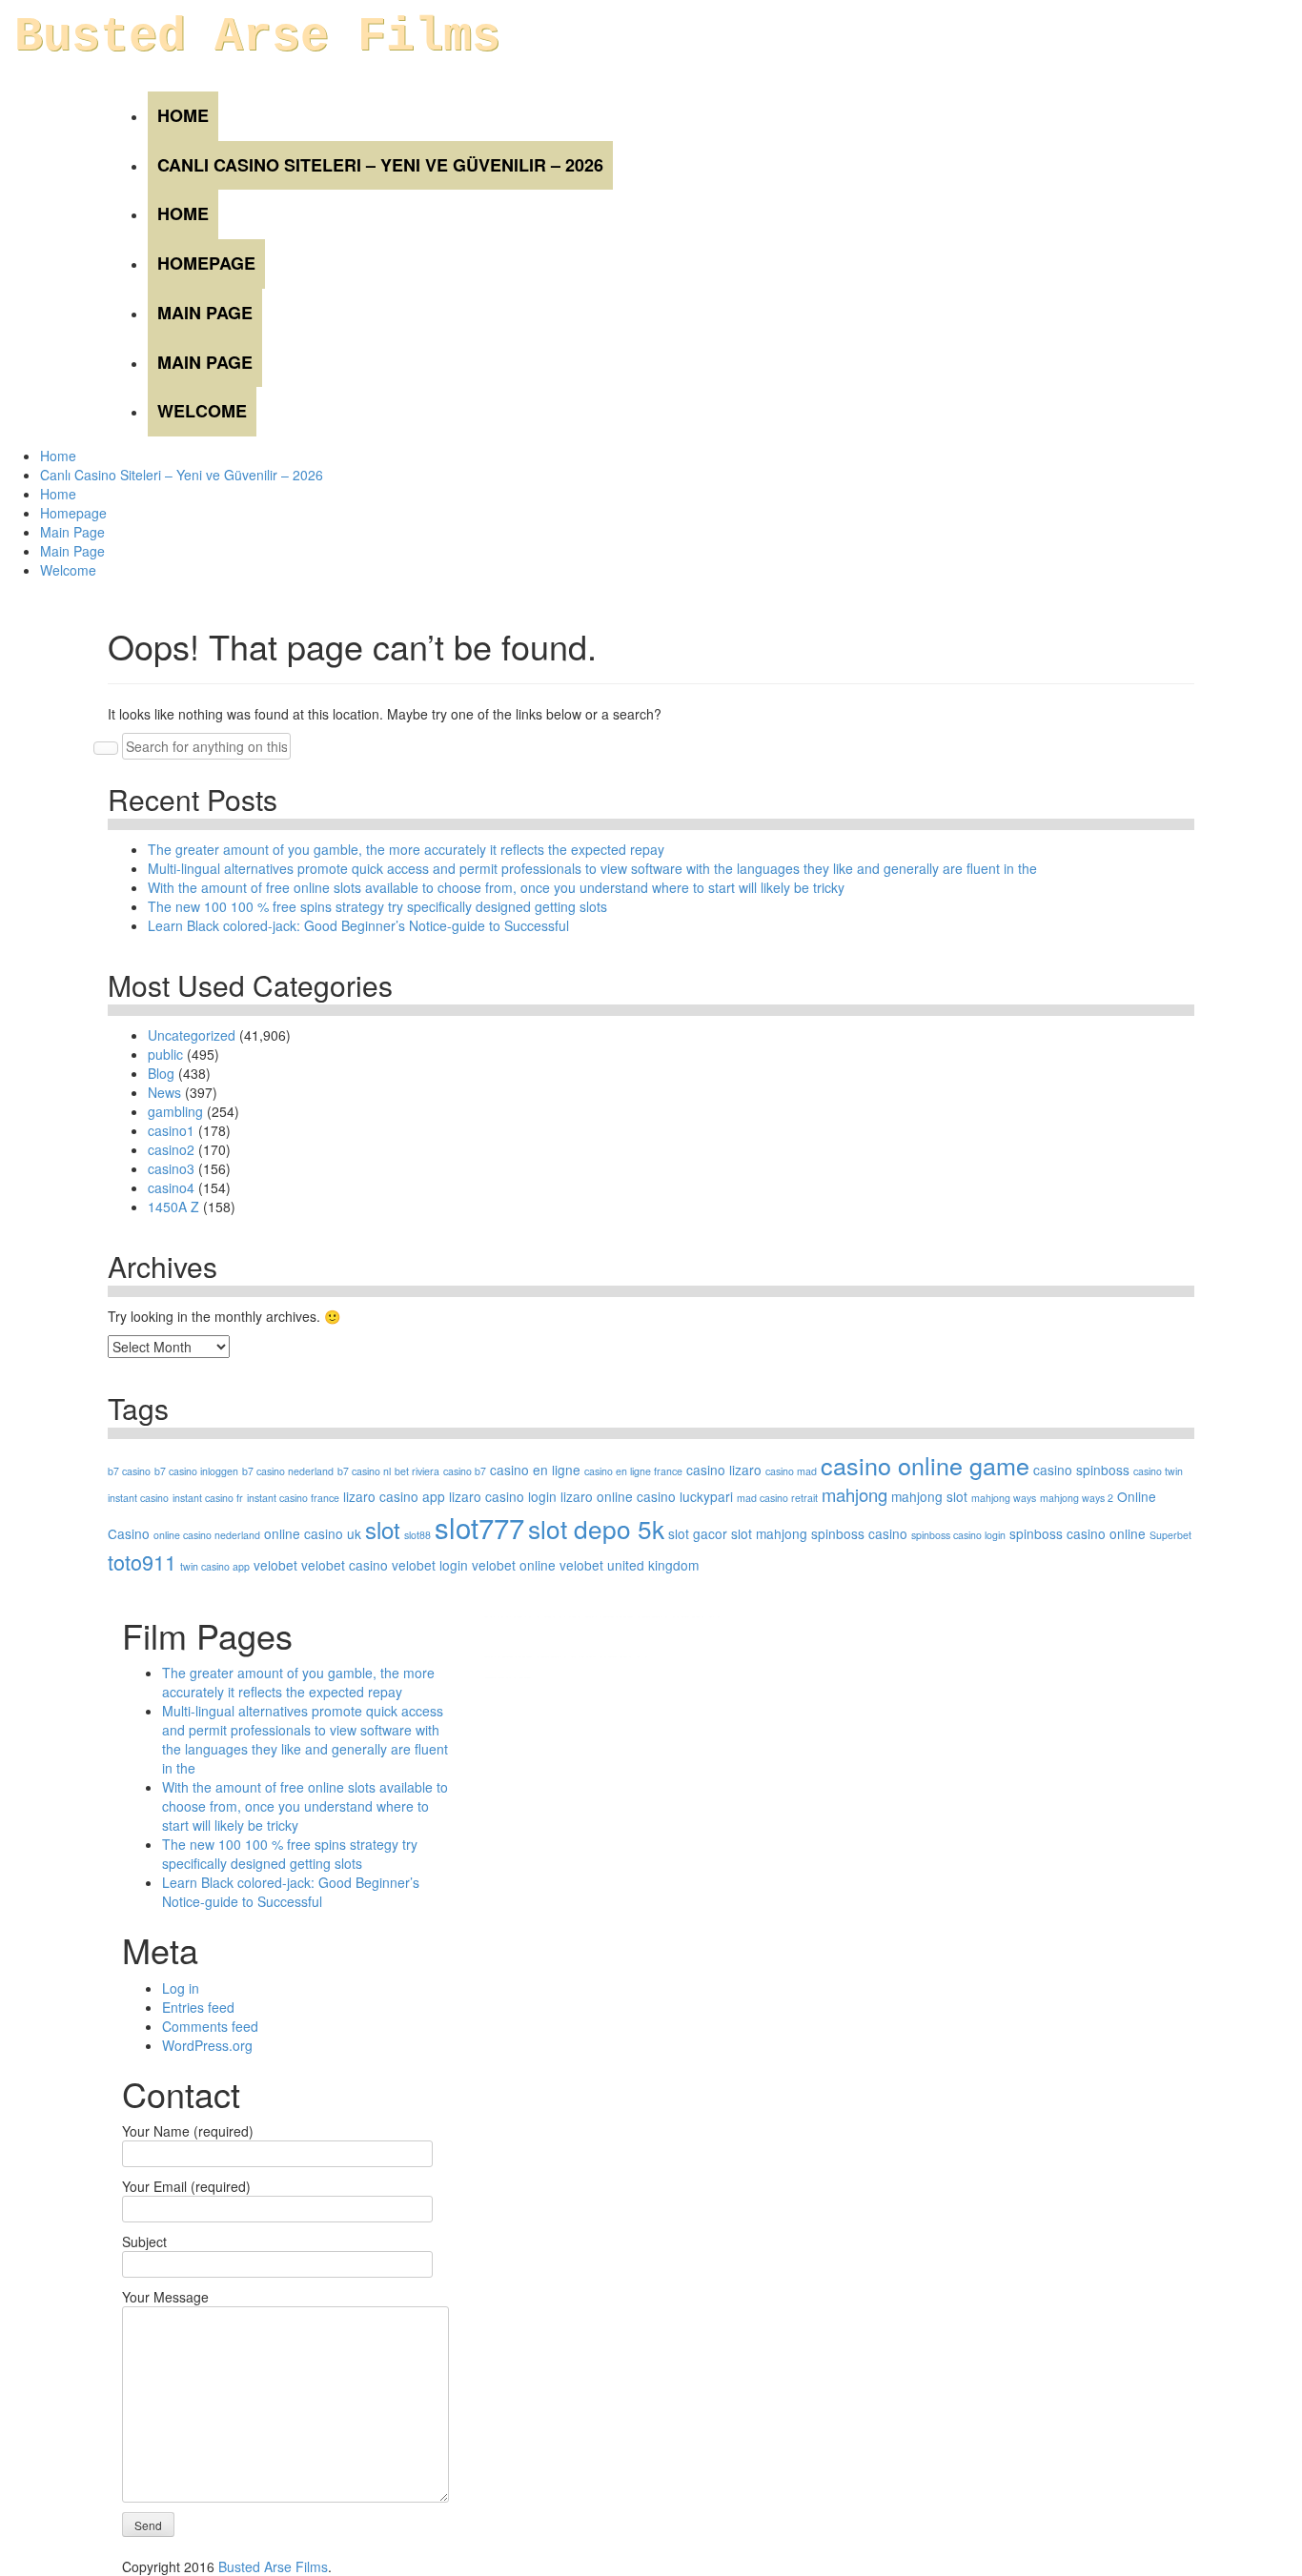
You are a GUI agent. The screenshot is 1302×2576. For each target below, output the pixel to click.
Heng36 (508, 1677)
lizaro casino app (394, 1496)
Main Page (205, 313)
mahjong (854, 1494)
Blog (161, 1073)
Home (183, 115)
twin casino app (215, 1566)
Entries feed (198, 2007)
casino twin (1158, 1471)
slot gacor (698, 1533)
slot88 (417, 1535)
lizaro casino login (503, 1496)
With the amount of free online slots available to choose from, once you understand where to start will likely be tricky (496, 887)
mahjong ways (1004, 1498)
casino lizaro (724, 1470)
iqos (583, 1656)
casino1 (171, 1130)
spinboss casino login (958, 1535)
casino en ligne (535, 1470)
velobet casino (345, 1565)
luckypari (706, 1496)
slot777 (479, 1527)
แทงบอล (696, 1616)
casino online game (925, 1465)
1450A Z (173, 1207)
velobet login (430, 1565)
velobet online (514, 1565)
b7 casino (129, 1471)
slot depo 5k (596, 1528)
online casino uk (313, 1533)
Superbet (1170, 1535)
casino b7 (465, 1471)
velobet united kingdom (629, 1565)
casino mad (791, 1471)
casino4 (171, 1187)
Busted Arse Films (257, 37)
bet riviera (417, 1471)
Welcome (202, 411)
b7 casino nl (364, 1471)
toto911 (142, 1562)
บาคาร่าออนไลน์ (533, 1616)
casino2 (171, 1149)
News (164, 1092)
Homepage (206, 263)
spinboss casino (859, 1533)
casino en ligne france (633, 1471)
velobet (275, 1565)
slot (383, 1529)
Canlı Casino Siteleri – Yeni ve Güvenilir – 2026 (380, 165)
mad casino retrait (777, 1498)
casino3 (171, 1168)
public (165, 1054)
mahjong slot (929, 1496)
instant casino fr (208, 1498)
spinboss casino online (1078, 1533)
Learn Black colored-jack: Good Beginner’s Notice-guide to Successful (358, 925)
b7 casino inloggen (196, 1471)
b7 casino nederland (288, 1471)
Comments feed (210, 2026)
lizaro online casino (618, 1496)
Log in (181, 1988)
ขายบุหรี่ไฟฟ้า (627, 1616)
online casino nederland (207, 1535)
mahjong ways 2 (1077, 1498)
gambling (175, 1111)
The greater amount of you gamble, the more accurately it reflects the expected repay (406, 849)
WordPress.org (207, 2045)
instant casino (138, 1498)
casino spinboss (1081, 1470)
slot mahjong (769, 1533)
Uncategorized (192, 1035)
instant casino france (293, 1498)
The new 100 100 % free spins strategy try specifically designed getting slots (377, 906)
